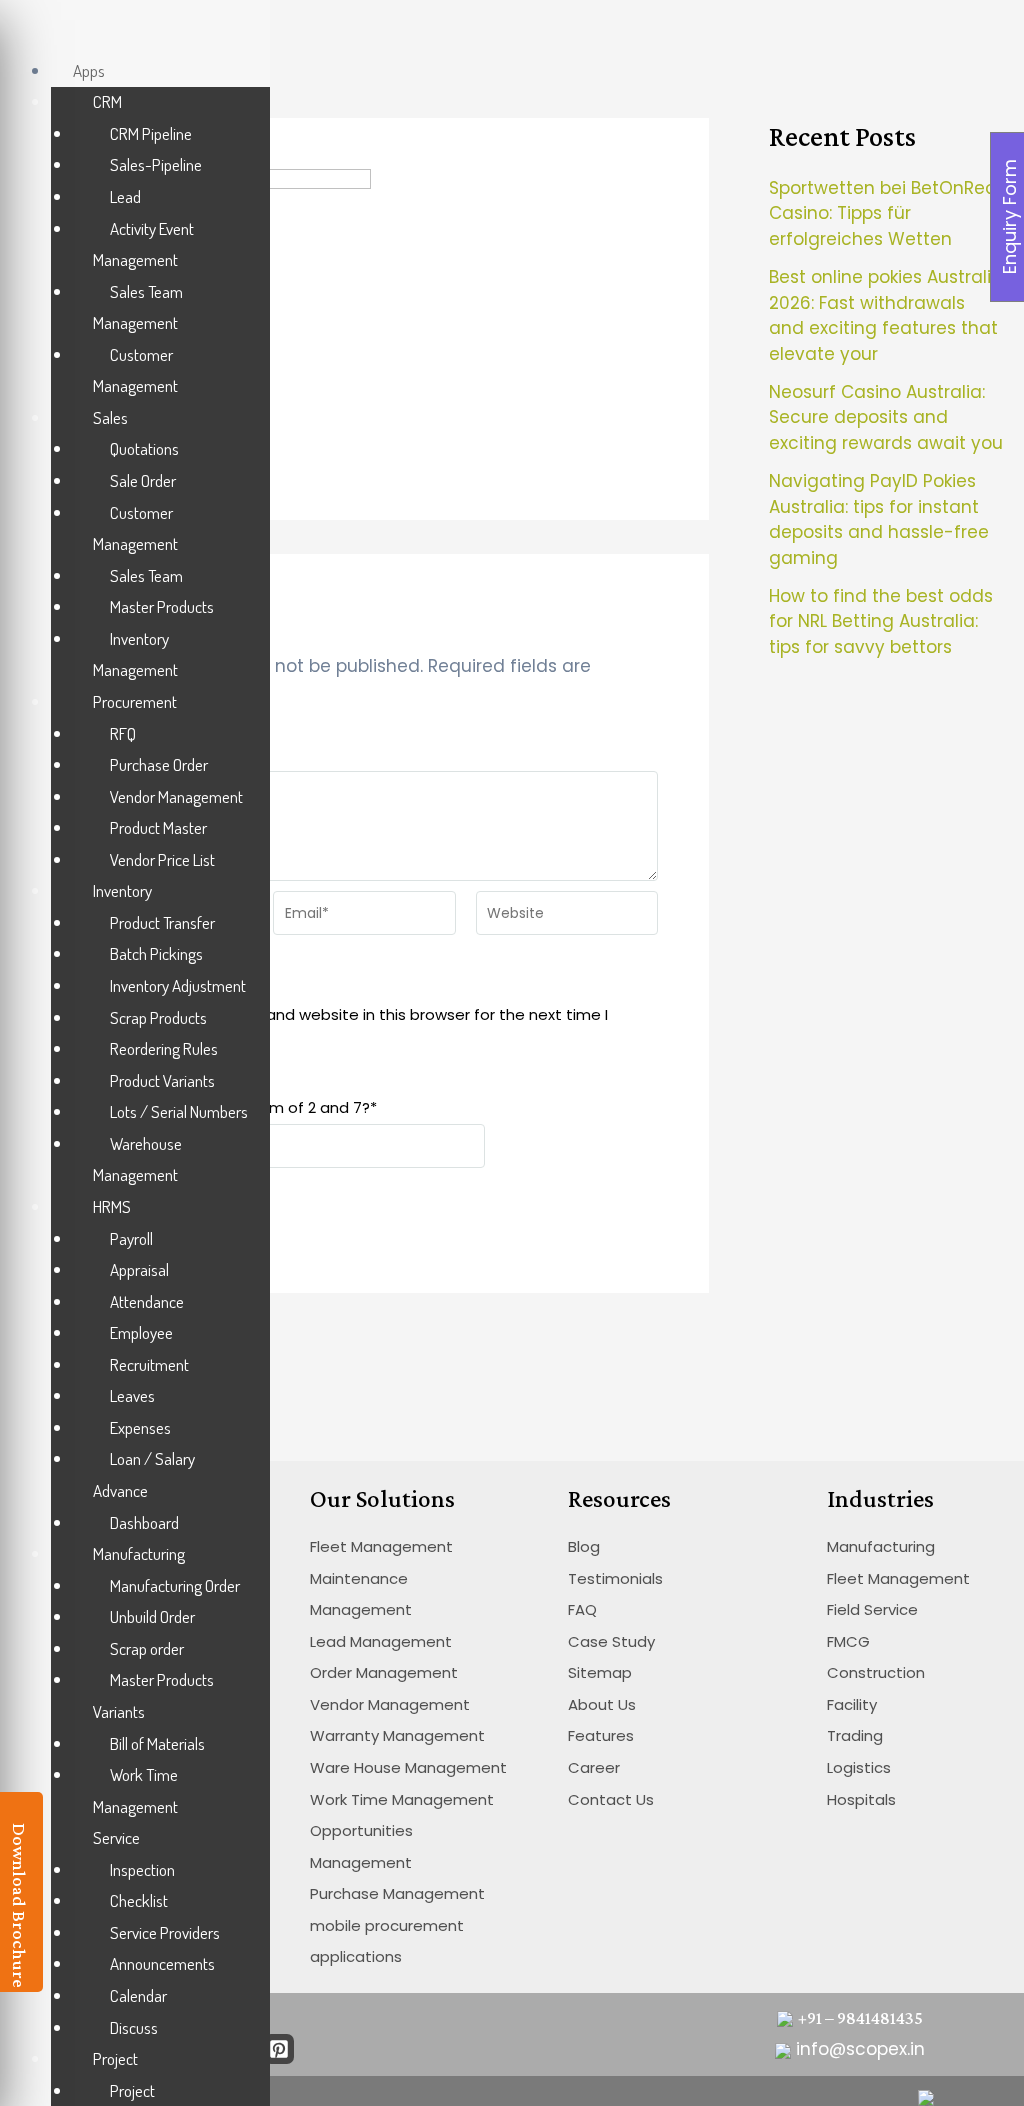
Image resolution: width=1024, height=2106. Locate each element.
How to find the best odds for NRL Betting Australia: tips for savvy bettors (881, 621)
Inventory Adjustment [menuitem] (178, 985)
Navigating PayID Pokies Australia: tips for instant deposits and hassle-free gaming (879, 519)
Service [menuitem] (116, 1837)
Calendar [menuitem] (138, 1995)
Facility (852, 1704)
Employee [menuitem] (141, 1332)
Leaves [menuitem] (132, 1395)
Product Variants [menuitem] (162, 1080)
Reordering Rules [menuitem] (164, 1048)
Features (601, 1735)
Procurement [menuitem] (135, 701)
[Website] (567, 916)
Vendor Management (390, 1704)
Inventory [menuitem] (122, 890)
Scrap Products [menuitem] (158, 1017)
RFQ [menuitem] (123, 733)
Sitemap (600, 1672)
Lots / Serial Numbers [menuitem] (179, 1111)
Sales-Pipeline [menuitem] (156, 164)
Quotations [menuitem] (144, 448)
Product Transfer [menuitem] (162, 922)
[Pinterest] (279, 2049)
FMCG (848, 1641)
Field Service (872, 1609)
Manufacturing (881, 1546)
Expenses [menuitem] (140, 1427)
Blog (584, 1546)
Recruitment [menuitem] (149, 1364)
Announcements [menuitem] (162, 1963)
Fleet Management (381, 1546)
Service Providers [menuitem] (165, 1932)
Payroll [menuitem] (131, 1238)
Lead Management (381, 1641)
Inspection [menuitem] (142, 1869)
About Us (602, 1704)
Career (594, 1767)
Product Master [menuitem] (158, 827)
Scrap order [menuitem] (147, 1648)
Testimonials (615, 1578)
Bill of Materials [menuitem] (157, 1743)
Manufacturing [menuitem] (139, 1553)
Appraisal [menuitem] (139, 1269)
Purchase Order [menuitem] (159, 764)
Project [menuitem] (115, 2058)
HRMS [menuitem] (112, 1206)
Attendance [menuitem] (147, 1301)
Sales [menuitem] (110, 417)
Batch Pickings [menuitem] (156, 953)
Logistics (859, 1767)
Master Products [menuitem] (162, 606)
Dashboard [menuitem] (144, 1522)
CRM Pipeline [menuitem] (151, 133)
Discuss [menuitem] (134, 2027)
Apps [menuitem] (89, 70)
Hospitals (861, 1799)
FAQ (582, 1609)
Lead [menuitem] (125, 196)
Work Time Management (402, 1799)
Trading (855, 1735)
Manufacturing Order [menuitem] (175, 1585)
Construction (876, 1672)
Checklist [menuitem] (139, 1900)
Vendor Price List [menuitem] (162, 859)
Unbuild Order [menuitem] (152, 1616)
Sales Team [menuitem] (146, 575)
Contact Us (611, 1799)
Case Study (611, 1641)
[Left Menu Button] (21, 32)
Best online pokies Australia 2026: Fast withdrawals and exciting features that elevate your (886, 315)
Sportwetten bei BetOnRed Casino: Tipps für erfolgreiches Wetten (883, 213)
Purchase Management (397, 1893)
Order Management (384, 1672)
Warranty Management (397, 1735)
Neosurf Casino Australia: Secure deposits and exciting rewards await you (886, 417)
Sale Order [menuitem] (143, 480)
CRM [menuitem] (107, 101)
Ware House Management (408, 1767)
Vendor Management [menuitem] (176, 796)
